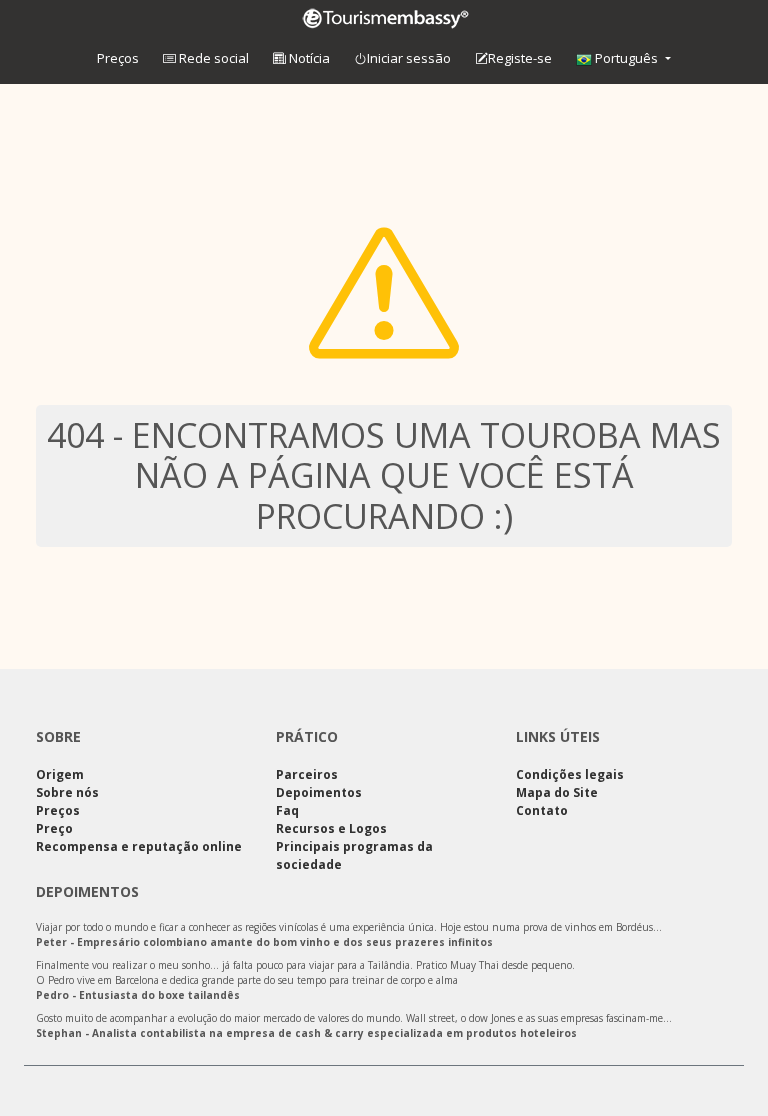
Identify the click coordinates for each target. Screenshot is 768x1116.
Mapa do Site (557, 792)
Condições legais (570, 774)
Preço (54, 828)
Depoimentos (319, 792)
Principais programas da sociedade (354, 855)
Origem (60, 774)
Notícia (308, 58)
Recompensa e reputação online (139, 846)
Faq (287, 810)
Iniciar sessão (409, 58)
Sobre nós (67, 792)
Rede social (212, 58)
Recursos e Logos (331, 828)
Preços (118, 58)
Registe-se (520, 58)
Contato (542, 810)
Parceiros (307, 774)
